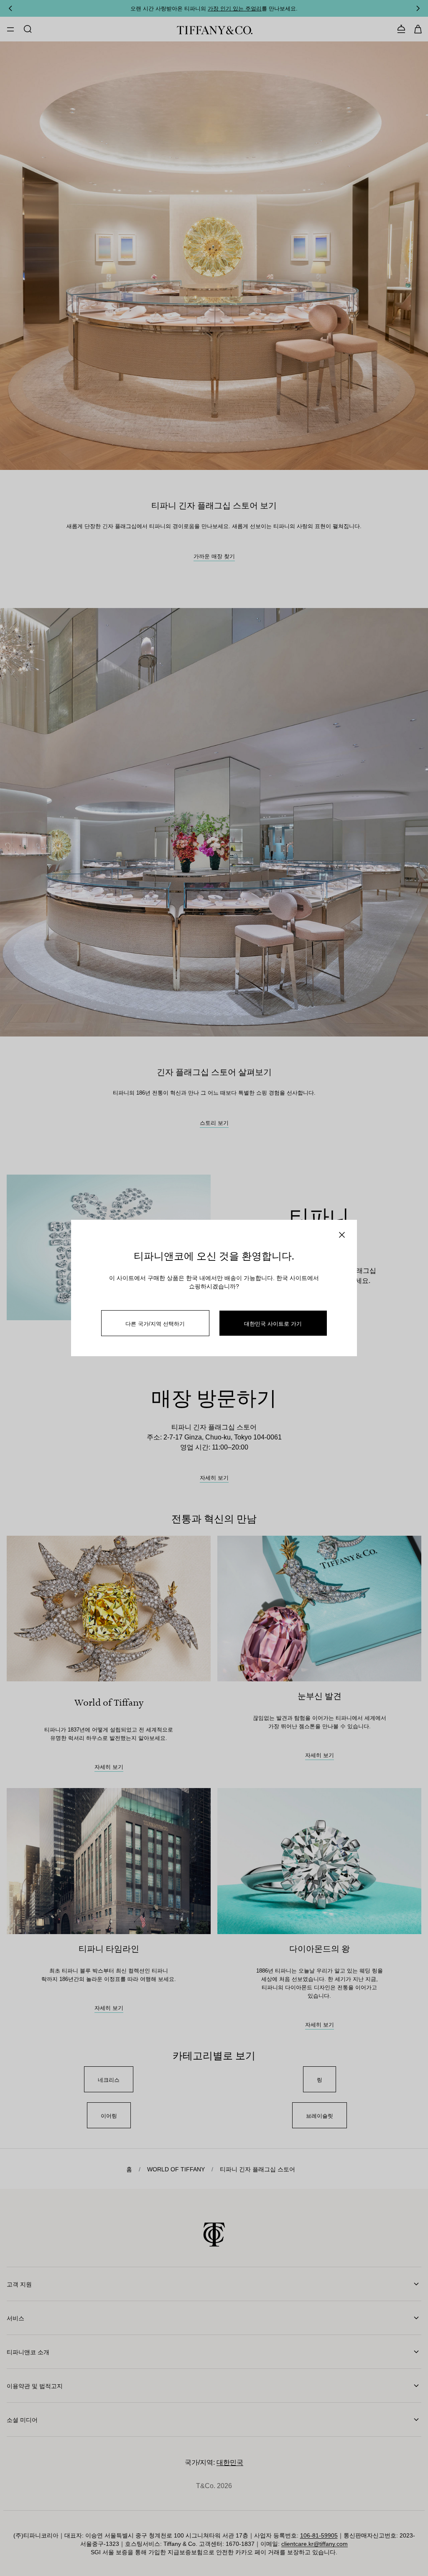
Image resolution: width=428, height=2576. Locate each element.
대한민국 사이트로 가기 (273, 1323)
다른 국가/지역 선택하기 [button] (155, 1323)
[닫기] (342, 1235)
